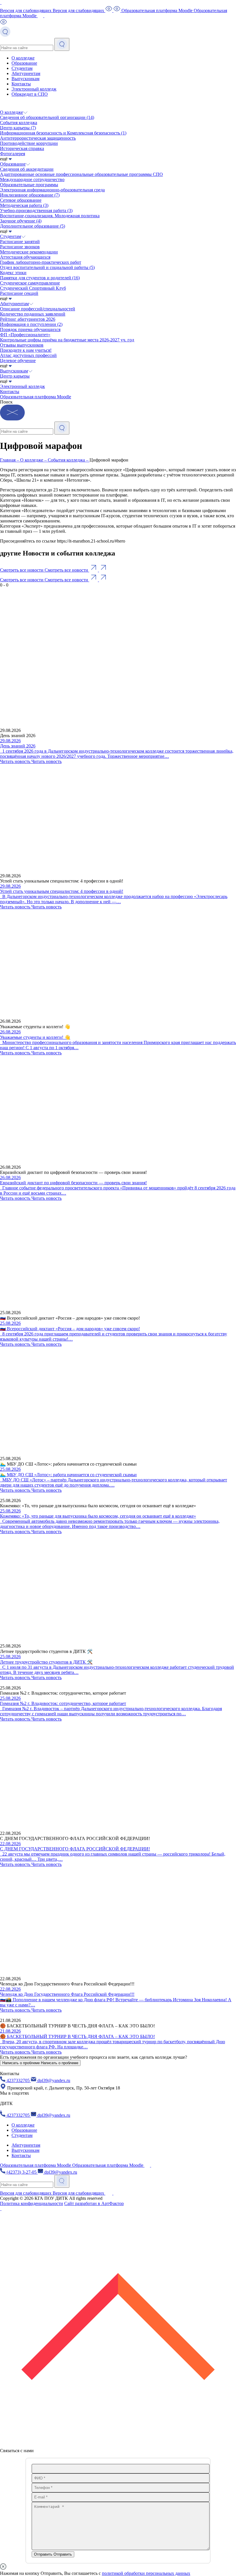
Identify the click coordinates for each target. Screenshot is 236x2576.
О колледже (23, 58)
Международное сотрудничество (32, 179)
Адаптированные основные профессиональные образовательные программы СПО (81, 174)
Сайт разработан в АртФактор (94, 2203)
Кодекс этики (13, 273)
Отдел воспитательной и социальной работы (47, 267)
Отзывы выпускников (22, 345)
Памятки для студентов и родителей (40, 278)
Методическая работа (24, 205)
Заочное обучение (21, 221)
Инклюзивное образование (30, 195)
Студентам (22, 68)
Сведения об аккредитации (27, 169)
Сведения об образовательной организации (47, 117)
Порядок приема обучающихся (30, 329)
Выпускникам (25, 79)
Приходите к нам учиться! (26, 350)
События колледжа (19, 123)
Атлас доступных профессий (28, 355)
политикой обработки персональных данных (146, 2573)
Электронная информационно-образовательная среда (52, 190)
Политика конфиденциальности (32, 2203)
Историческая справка (22, 148)
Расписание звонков (20, 247)
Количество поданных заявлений (33, 314)
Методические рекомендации (29, 252)
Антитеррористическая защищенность (38, 138)
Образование (24, 63)
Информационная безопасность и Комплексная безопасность (63, 133)
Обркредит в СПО (30, 94)
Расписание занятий (20, 242)
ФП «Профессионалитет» (25, 335)
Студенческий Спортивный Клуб (33, 288)
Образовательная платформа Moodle (36, 397)
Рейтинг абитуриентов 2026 (28, 319)
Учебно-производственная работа (36, 210)
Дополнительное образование (33, 226)
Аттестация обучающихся (25, 257)
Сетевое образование (21, 200)
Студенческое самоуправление (30, 283)
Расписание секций (19, 293)
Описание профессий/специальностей (38, 309)
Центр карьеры (18, 128)
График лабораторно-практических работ (41, 262)
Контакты (21, 84)
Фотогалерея (13, 154)
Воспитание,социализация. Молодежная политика (50, 216)
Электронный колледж (34, 89)
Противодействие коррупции (29, 143)
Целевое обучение (18, 361)
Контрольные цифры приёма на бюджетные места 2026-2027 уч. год (67, 340)
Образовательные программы (29, 185)
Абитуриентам (26, 73)
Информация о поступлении (31, 324)
